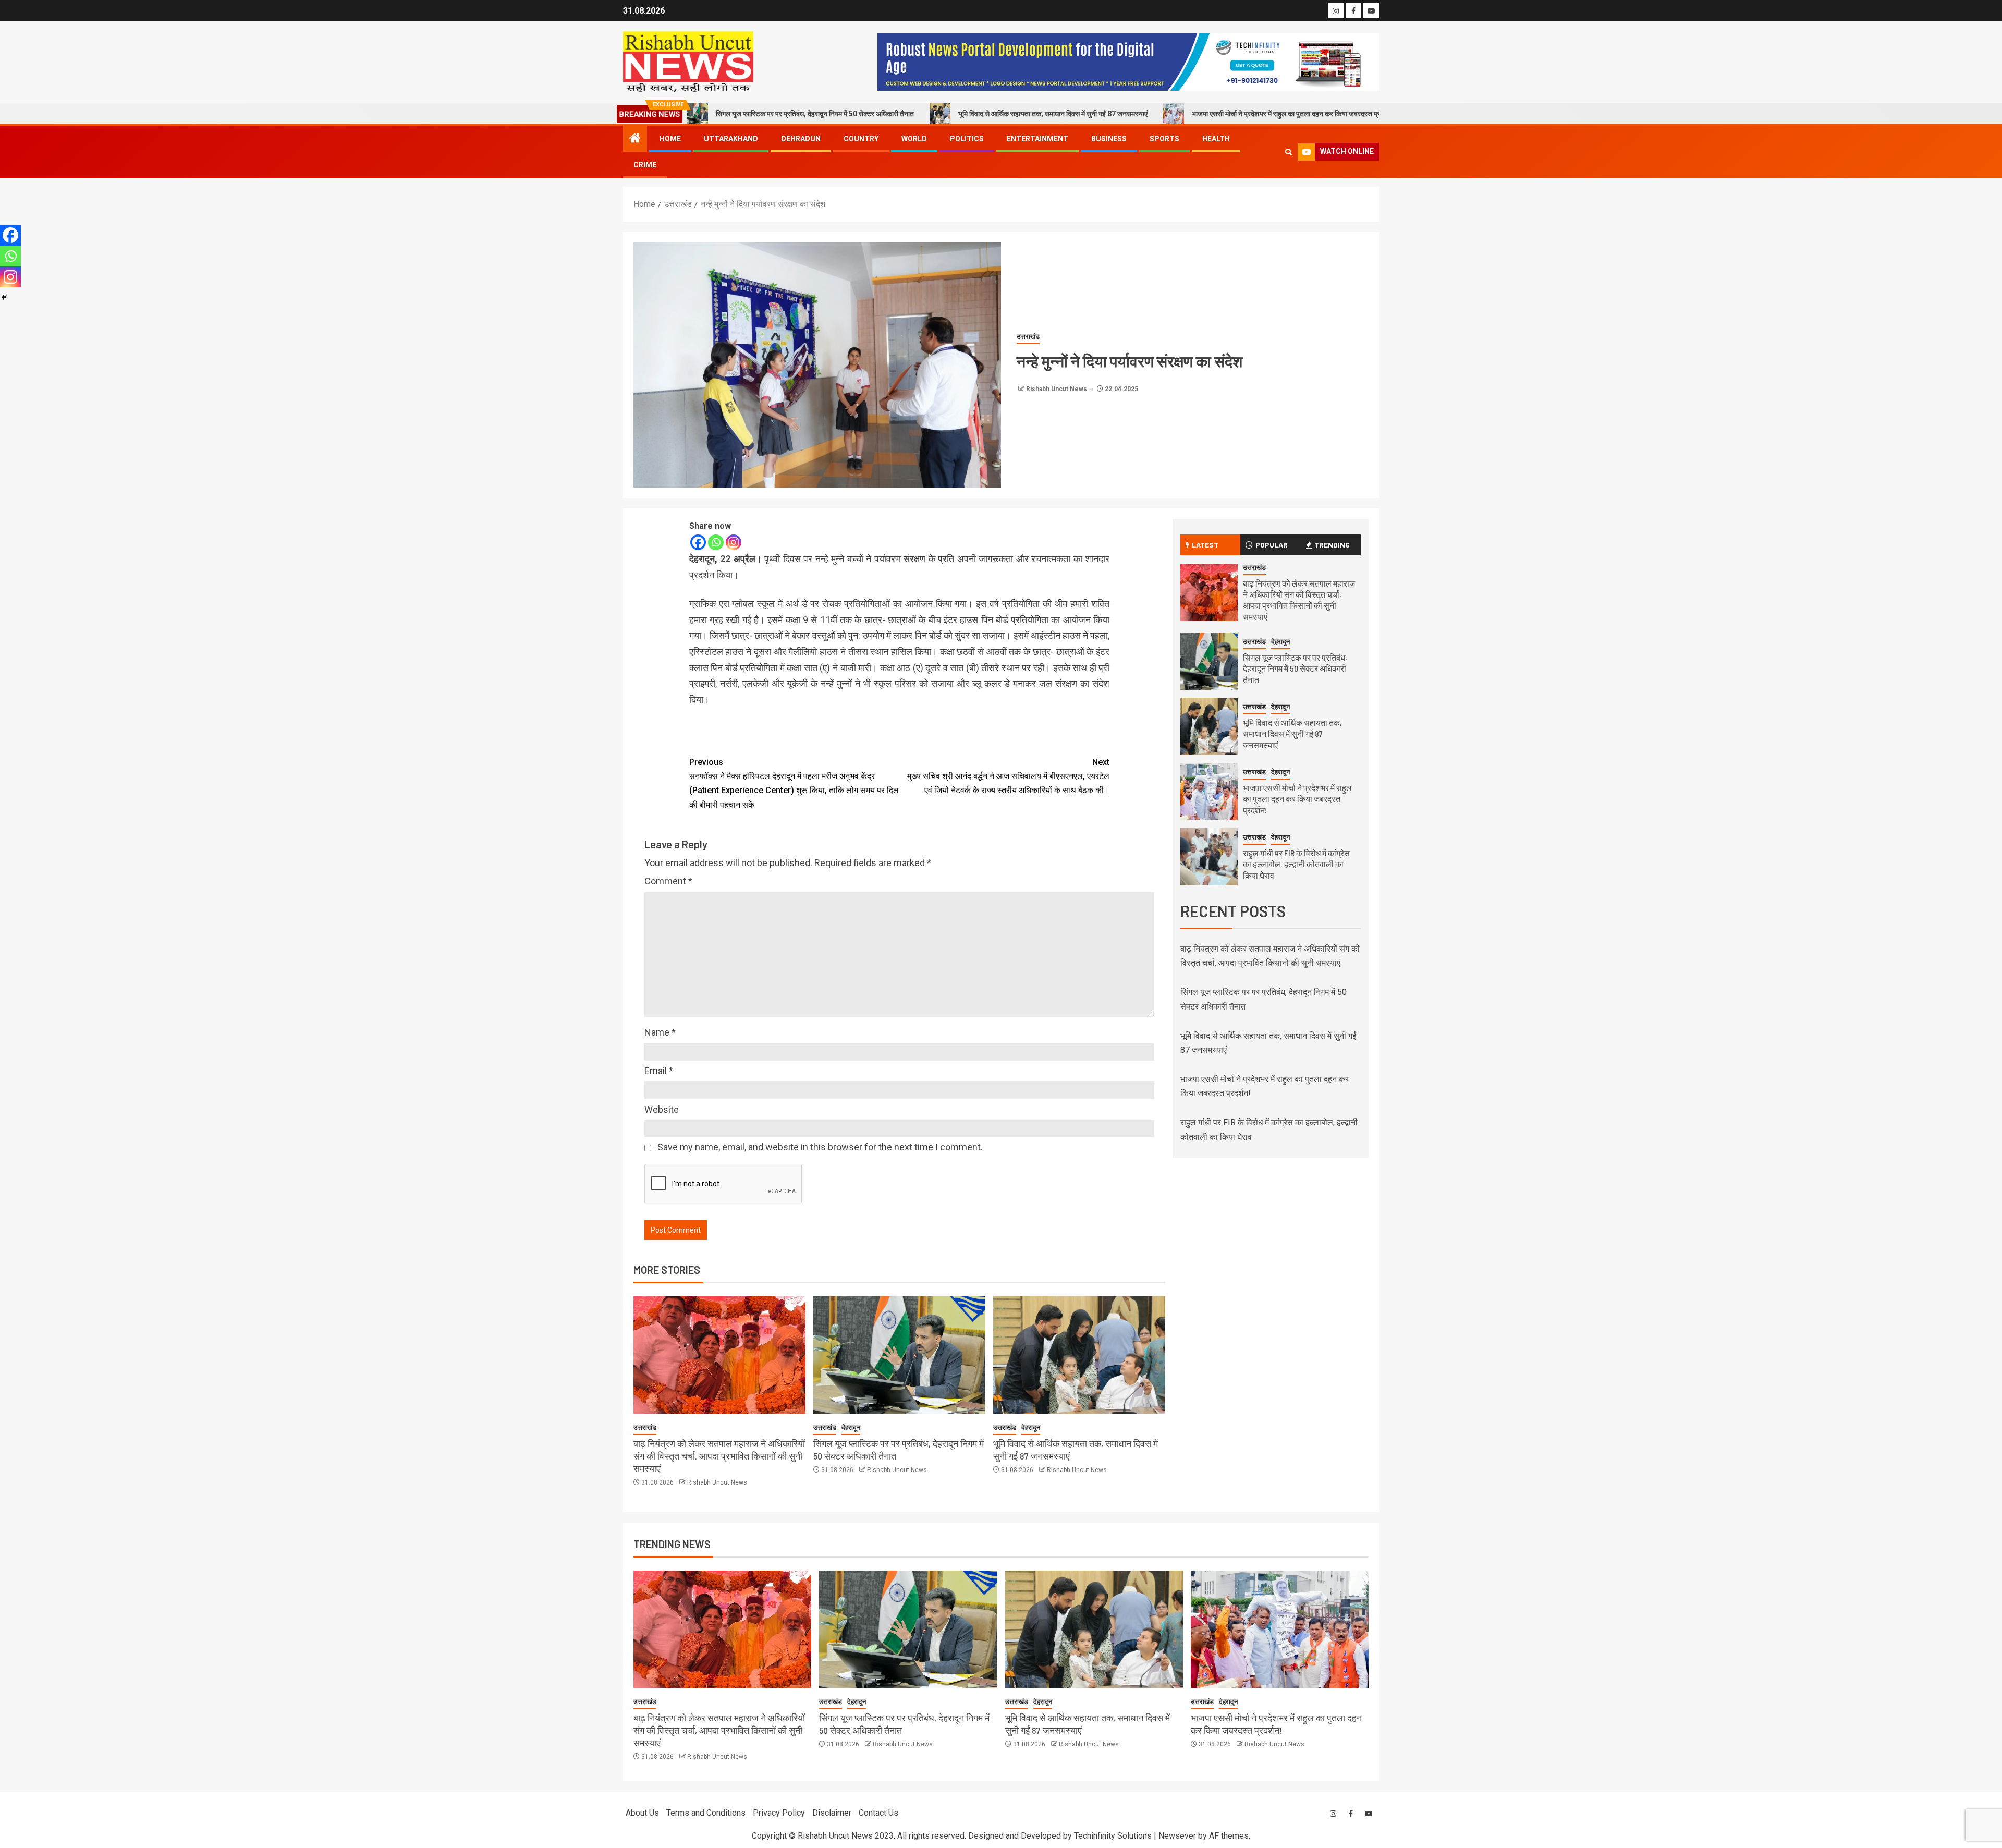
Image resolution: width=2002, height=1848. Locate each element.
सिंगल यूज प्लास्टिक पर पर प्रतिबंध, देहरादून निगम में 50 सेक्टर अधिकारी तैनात (1295, 668)
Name (660, 1032)
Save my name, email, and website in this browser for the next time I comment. (820, 1147)
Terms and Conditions (706, 1813)
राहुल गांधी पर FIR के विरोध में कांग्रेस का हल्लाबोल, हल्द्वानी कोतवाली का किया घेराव (1296, 864)
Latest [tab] (1205, 545)
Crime (645, 165)
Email (659, 1071)
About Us (642, 1813)
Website (662, 1109)
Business (1109, 139)
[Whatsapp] (716, 542)
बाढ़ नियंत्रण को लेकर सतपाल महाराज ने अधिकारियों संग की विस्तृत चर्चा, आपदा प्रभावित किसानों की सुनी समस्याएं (719, 1456)
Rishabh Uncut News (1057, 389)
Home (670, 139)
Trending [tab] (1332, 545)
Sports (1164, 139)
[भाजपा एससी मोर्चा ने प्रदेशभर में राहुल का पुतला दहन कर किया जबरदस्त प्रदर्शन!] (1209, 792)
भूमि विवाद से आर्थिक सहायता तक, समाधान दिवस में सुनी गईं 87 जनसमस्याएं (936, 114)
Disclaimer (832, 1813)
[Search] (1289, 152)
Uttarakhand (731, 139)
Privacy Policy (779, 1813)
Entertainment (1037, 139)
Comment (668, 881)
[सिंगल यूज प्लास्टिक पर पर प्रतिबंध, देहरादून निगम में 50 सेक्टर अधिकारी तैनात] (899, 1355)
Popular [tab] (1272, 545)
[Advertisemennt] (1128, 61)
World (914, 139)
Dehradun (801, 139)
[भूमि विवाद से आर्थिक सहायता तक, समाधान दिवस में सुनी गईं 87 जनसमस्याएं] (1079, 1355)
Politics (967, 139)
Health (1216, 139)
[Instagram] (734, 542)
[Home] (635, 139)
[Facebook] (698, 542)
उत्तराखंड (1028, 337)
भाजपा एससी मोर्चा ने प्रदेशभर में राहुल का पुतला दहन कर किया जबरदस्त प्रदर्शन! (1176, 114)
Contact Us (878, 1813)
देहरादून (851, 1427)
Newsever (1177, 1836)
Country (861, 139)
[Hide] (4, 297)
